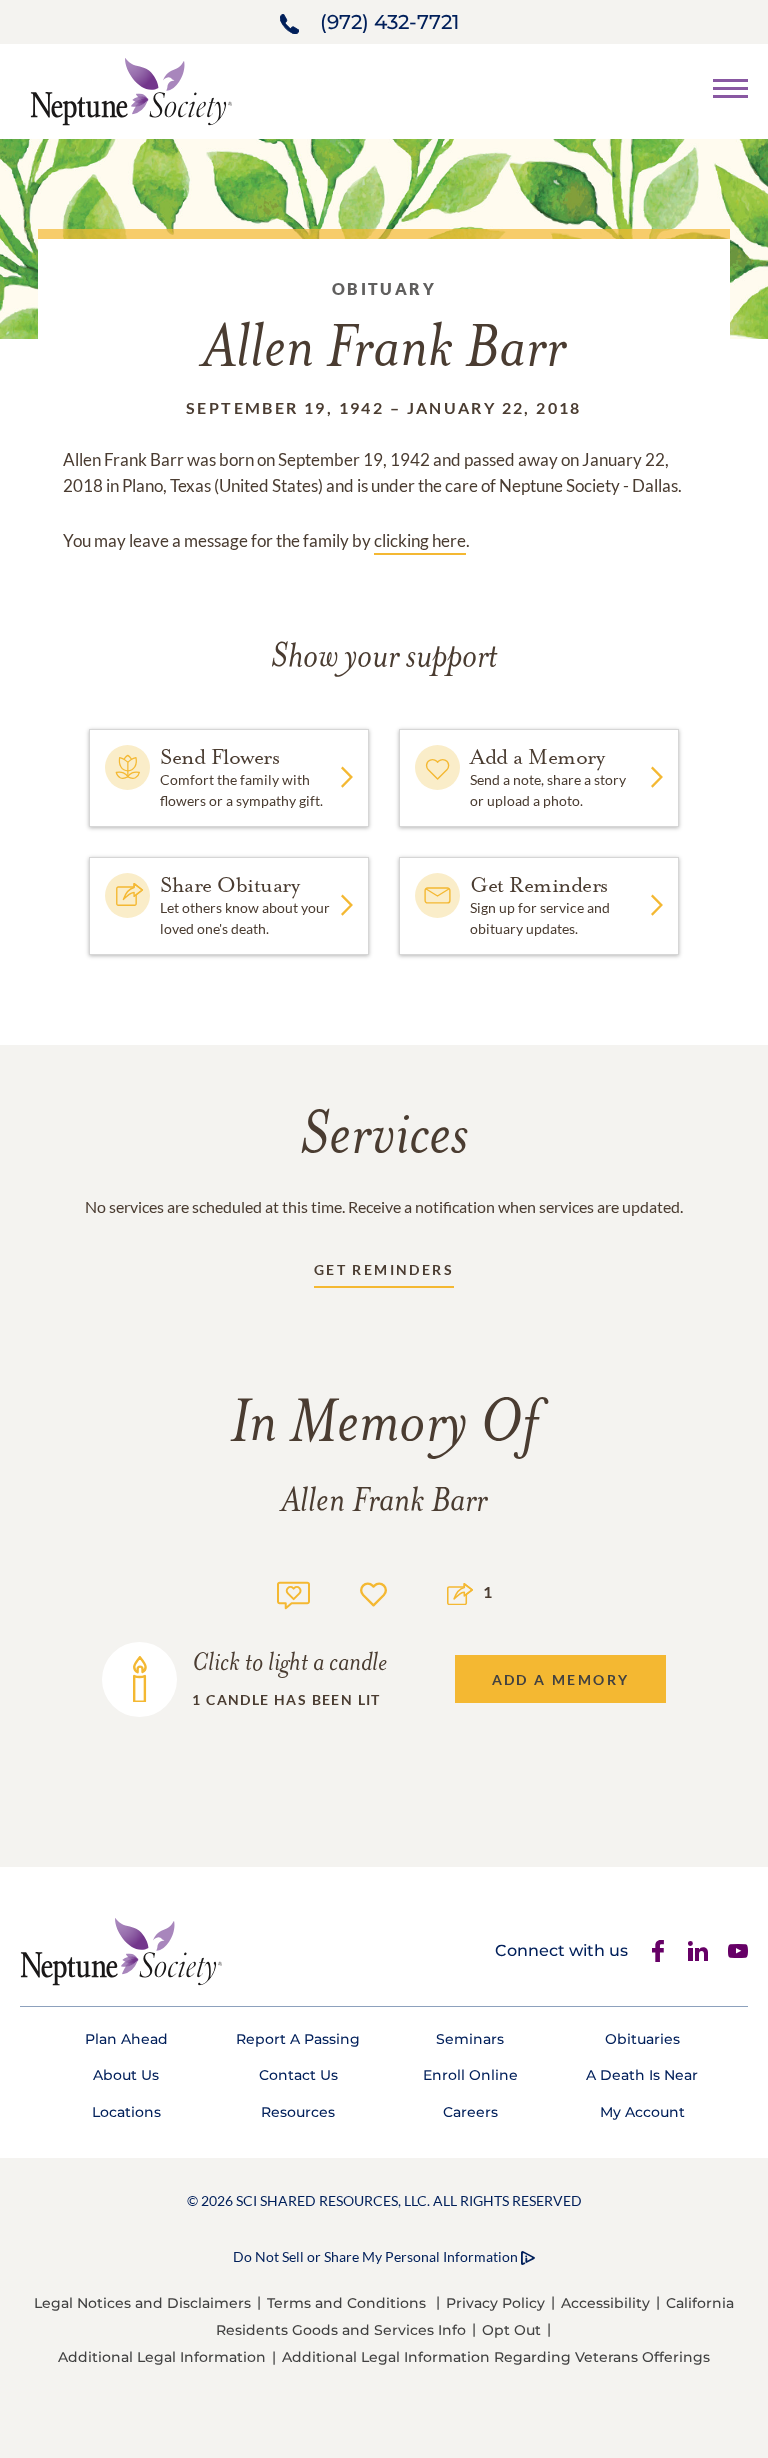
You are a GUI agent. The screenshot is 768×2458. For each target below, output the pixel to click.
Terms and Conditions (346, 2303)
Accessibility (605, 2303)
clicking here (420, 540)
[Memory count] (293, 1592)
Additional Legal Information (162, 2357)
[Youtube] (738, 1951)
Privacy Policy (495, 2303)
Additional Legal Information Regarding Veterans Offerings (496, 2357)
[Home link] (131, 89)
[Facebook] (658, 1951)
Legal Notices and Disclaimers (142, 2303)
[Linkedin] (698, 1951)
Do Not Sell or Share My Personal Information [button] (375, 2256)
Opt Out (511, 2330)
